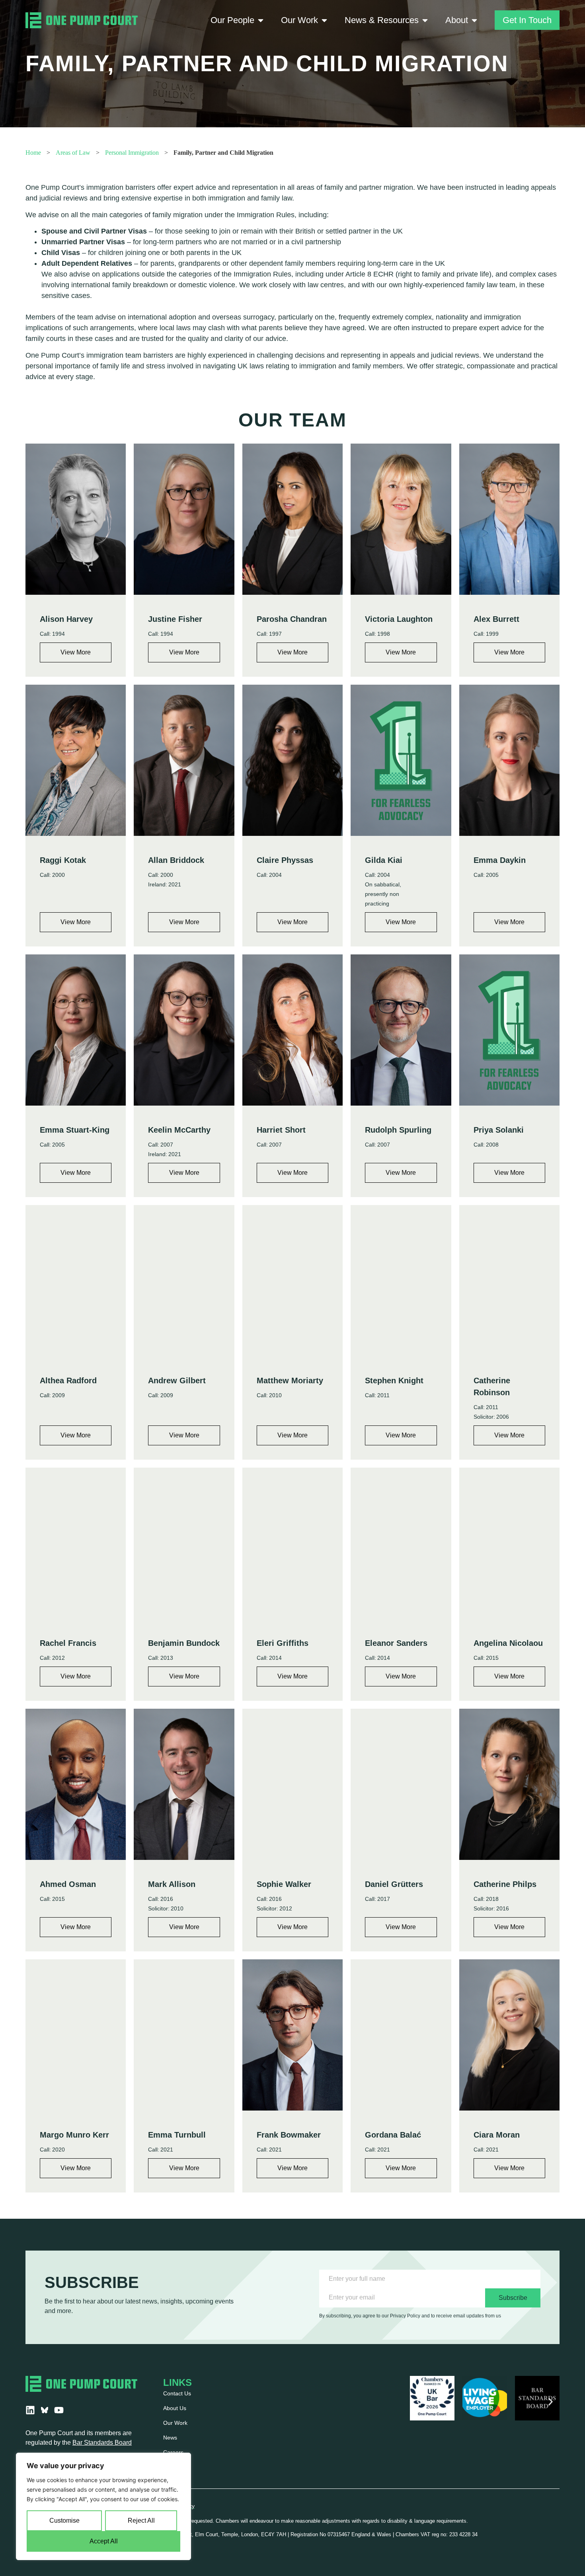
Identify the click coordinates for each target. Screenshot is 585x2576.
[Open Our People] (261, 20)
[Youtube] (59, 2410)
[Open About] (474, 20)
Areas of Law (73, 153)
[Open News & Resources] (425, 20)
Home (33, 153)
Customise (64, 2521)
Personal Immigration (132, 153)
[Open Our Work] (324, 20)
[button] (419, 2402)
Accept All (104, 2541)
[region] (103, 2506)
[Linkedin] (30, 2410)
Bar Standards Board (102, 2443)
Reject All (141, 2521)
